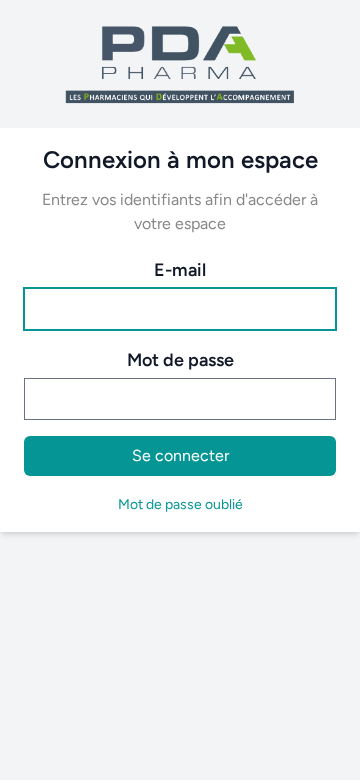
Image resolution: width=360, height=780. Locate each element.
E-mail (180, 270)
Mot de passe (180, 360)
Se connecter (180, 455)
